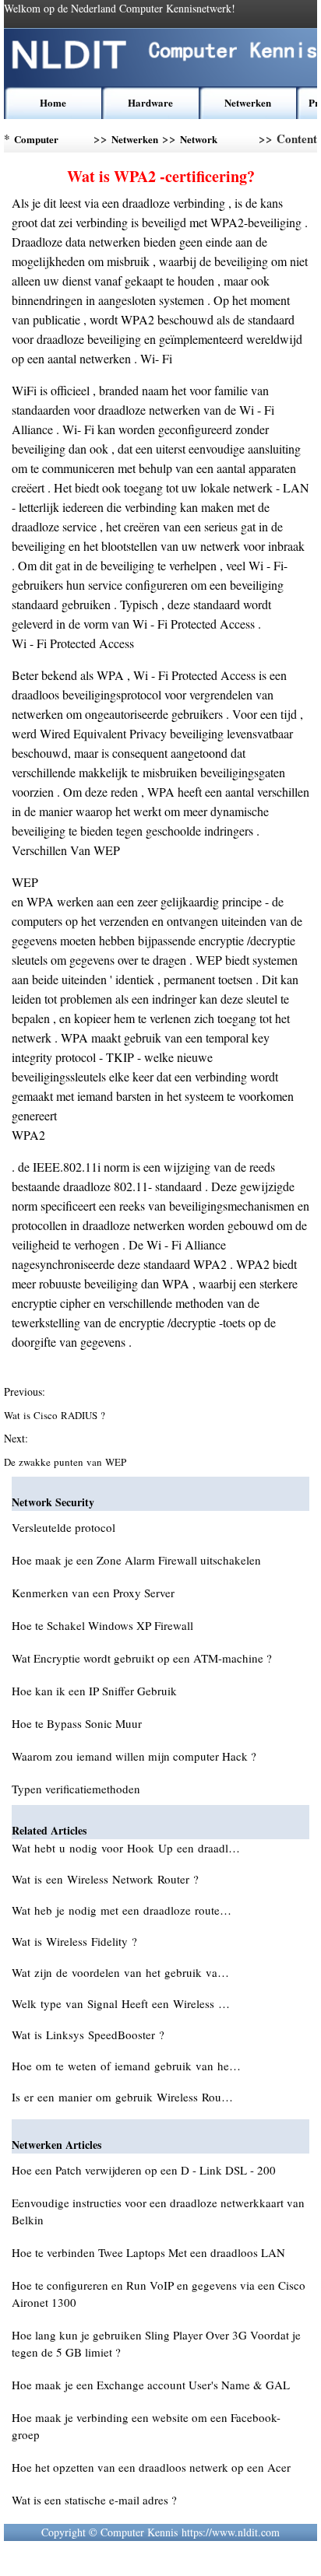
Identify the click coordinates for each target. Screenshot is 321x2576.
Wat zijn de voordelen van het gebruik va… (120, 1972)
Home (53, 102)
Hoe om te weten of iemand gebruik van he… (126, 2066)
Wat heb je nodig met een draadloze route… (122, 1910)
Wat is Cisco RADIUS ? (56, 1415)
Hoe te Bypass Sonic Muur (77, 1723)
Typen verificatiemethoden (76, 1789)
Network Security (199, 142)
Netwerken (248, 102)
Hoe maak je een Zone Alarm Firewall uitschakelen (136, 1560)
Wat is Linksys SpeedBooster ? (90, 2035)
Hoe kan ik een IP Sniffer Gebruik (94, 1691)
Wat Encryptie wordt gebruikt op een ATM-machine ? (142, 1658)
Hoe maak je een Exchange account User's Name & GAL (151, 2385)
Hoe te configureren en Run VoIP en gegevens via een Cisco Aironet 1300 (159, 2294)
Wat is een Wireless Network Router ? (107, 1879)
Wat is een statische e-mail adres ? (94, 2500)
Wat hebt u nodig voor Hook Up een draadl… (126, 1848)
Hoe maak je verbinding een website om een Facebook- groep (146, 2426)
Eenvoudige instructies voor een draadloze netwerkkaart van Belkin (158, 2211)
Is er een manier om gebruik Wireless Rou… (122, 2097)
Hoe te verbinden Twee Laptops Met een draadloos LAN (148, 2252)
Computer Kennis (36, 142)
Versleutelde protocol (63, 1527)
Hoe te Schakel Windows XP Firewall (102, 1625)
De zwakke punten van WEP (67, 1462)
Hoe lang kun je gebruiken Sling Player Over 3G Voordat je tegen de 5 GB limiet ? (156, 2343)
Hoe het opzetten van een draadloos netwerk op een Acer (151, 2467)
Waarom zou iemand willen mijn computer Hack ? (134, 1756)
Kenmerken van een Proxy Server (93, 1593)
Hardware (150, 102)
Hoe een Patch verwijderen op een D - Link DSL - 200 (144, 2170)
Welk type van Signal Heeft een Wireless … (121, 2003)
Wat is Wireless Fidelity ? (76, 1941)
